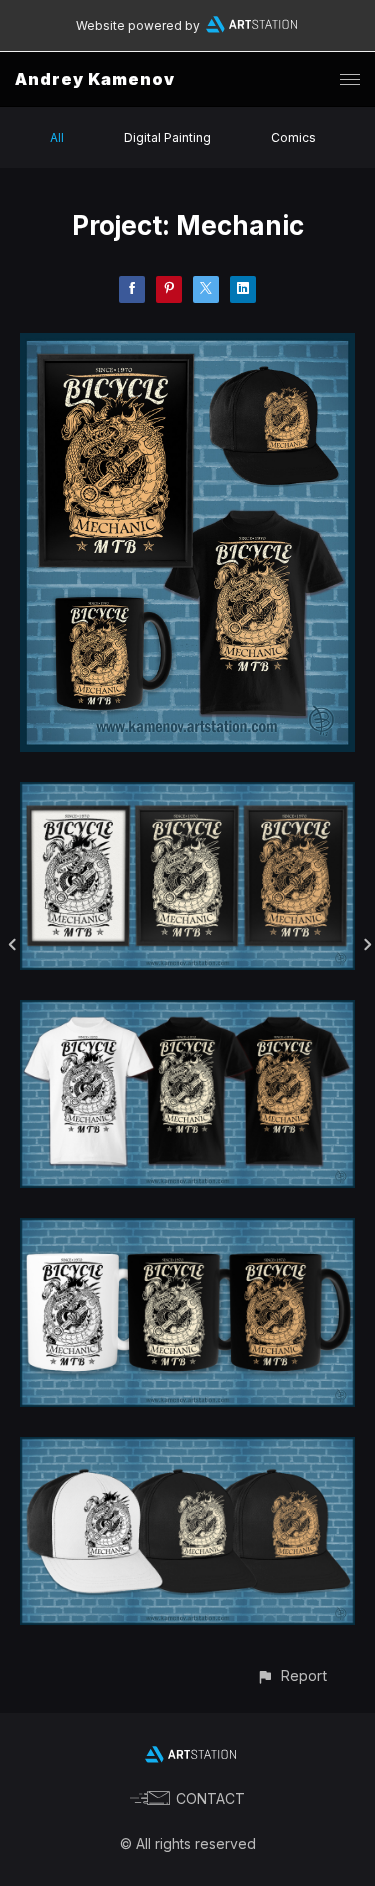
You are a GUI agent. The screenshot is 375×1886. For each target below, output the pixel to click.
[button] (291, 1675)
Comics (293, 137)
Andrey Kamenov (95, 79)
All (57, 137)
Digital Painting (167, 137)
